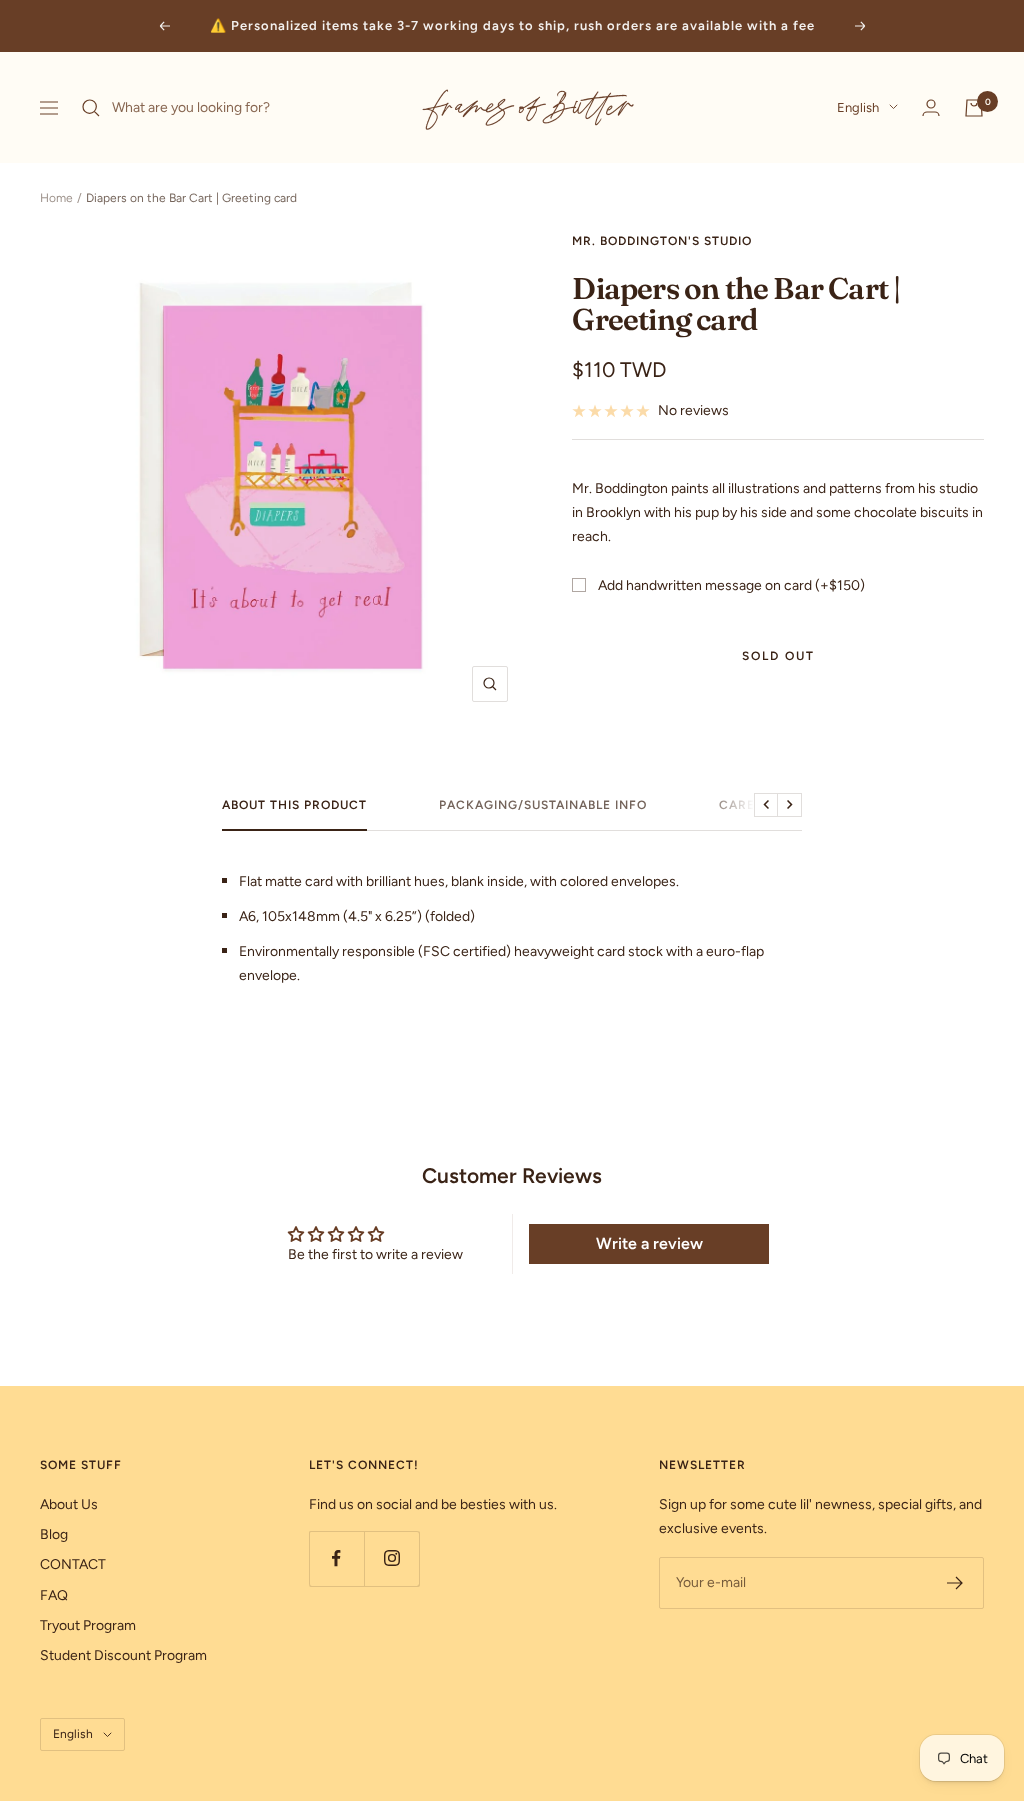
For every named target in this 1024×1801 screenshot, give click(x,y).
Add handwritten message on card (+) (731, 585)
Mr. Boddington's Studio (662, 241)
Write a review (649, 1243)
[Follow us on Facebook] (336, 1558)
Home (56, 198)
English (858, 107)
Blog (54, 1534)
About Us (69, 1504)
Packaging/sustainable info (543, 805)
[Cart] (974, 108)
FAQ (54, 1595)
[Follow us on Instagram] (391, 1558)
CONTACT (73, 1564)
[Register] (955, 1583)
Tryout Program (88, 1625)
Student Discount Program (123, 1655)
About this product (294, 805)
